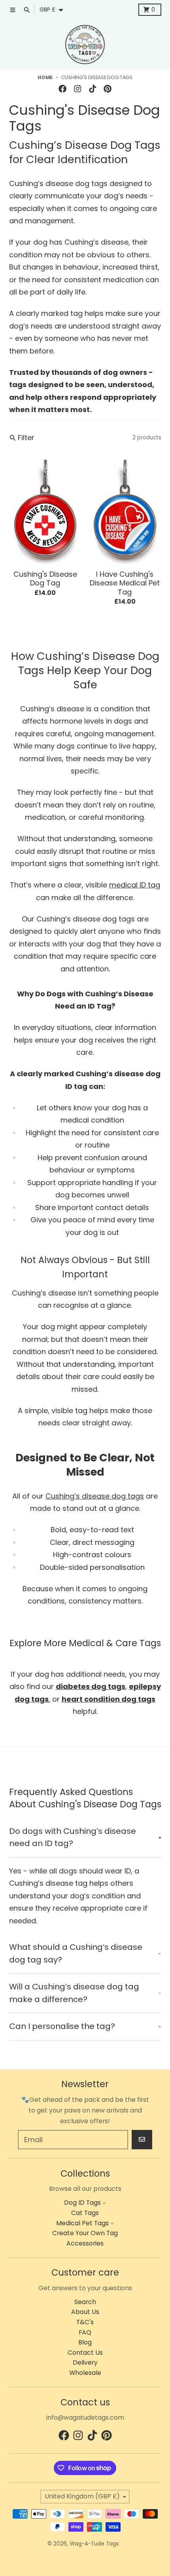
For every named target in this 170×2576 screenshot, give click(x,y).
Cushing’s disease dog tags (95, 1496)
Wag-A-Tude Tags (94, 2544)
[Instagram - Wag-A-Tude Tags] (77, 88)
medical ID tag (135, 885)
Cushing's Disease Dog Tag (45, 579)
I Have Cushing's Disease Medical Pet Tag (125, 583)
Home (45, 77)
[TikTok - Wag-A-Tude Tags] (93, 88)
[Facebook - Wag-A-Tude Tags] (62, 88)
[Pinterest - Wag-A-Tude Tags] (108, 88)
